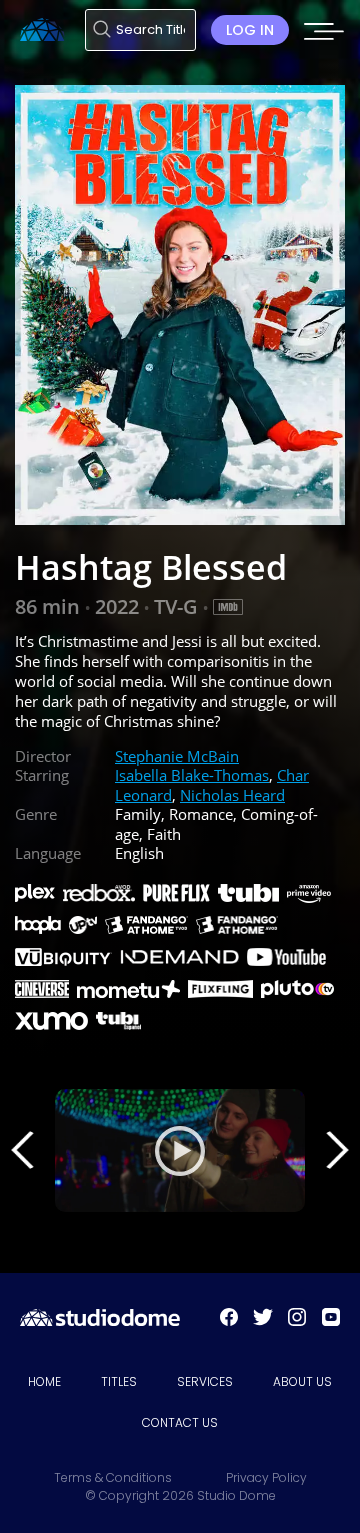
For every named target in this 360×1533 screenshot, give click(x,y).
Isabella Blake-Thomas (192, 775)
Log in (250, 30)
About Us (302, 1381)
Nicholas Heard (232, 795)
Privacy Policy (266, 1477)
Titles (119, 1381)
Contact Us (180, 1422)
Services (205, 1381)
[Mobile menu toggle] (324, 37)
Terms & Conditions (113, 1477)
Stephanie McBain (177, 756)
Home (44, 1381)
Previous (23, 1150)
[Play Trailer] (180, 1151)
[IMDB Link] (228, 607)
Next (337, 1150)
